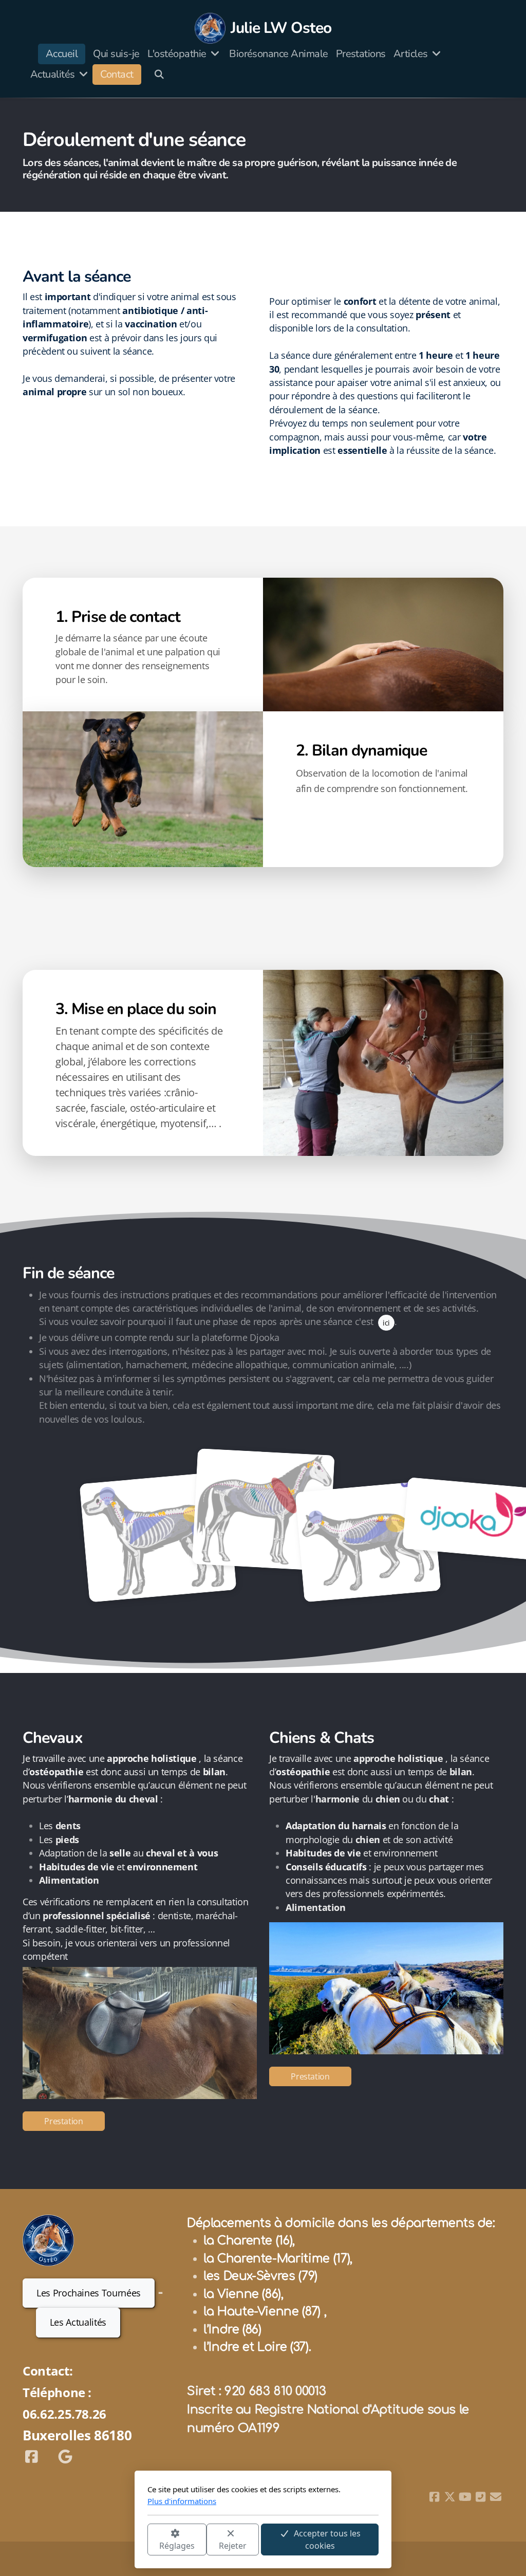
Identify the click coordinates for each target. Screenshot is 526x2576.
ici (386, 1323)
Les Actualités (78, 2322)
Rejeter (233, 2546)
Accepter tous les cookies (327, 2540)
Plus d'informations (182, 2501)
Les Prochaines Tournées (89, 2293)
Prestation (63, 2121)
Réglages (177, 2546)
